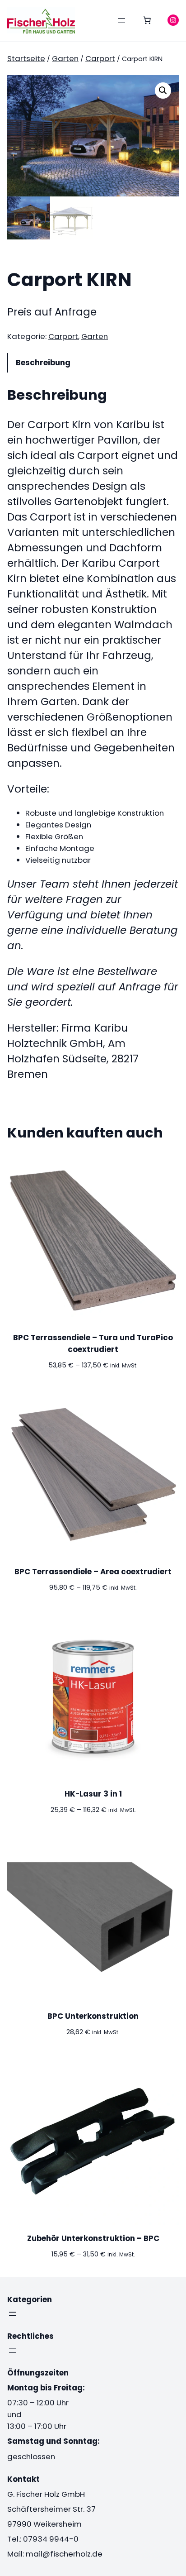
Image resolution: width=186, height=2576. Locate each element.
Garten (65, 58)
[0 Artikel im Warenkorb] (147, 20)
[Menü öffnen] (121, 20)
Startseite (26, 58)
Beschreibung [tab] (43, 363)
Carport (100, 58)
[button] (163, 91)
